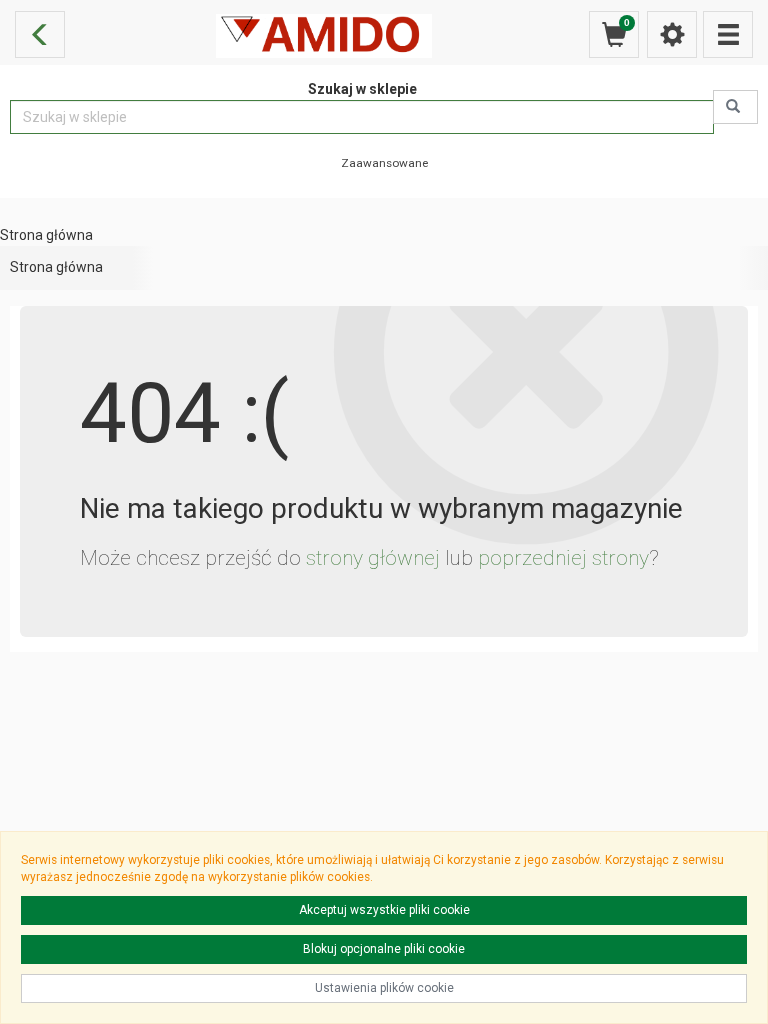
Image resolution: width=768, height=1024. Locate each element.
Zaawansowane (384, 163)
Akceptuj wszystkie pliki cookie (384, 910)
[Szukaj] (735, 107)
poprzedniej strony (563, 558)
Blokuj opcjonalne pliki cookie (384, 949)
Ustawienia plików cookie (384, 988)
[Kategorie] (728, 34)
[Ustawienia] (672, 34)
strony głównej (373, 558)
